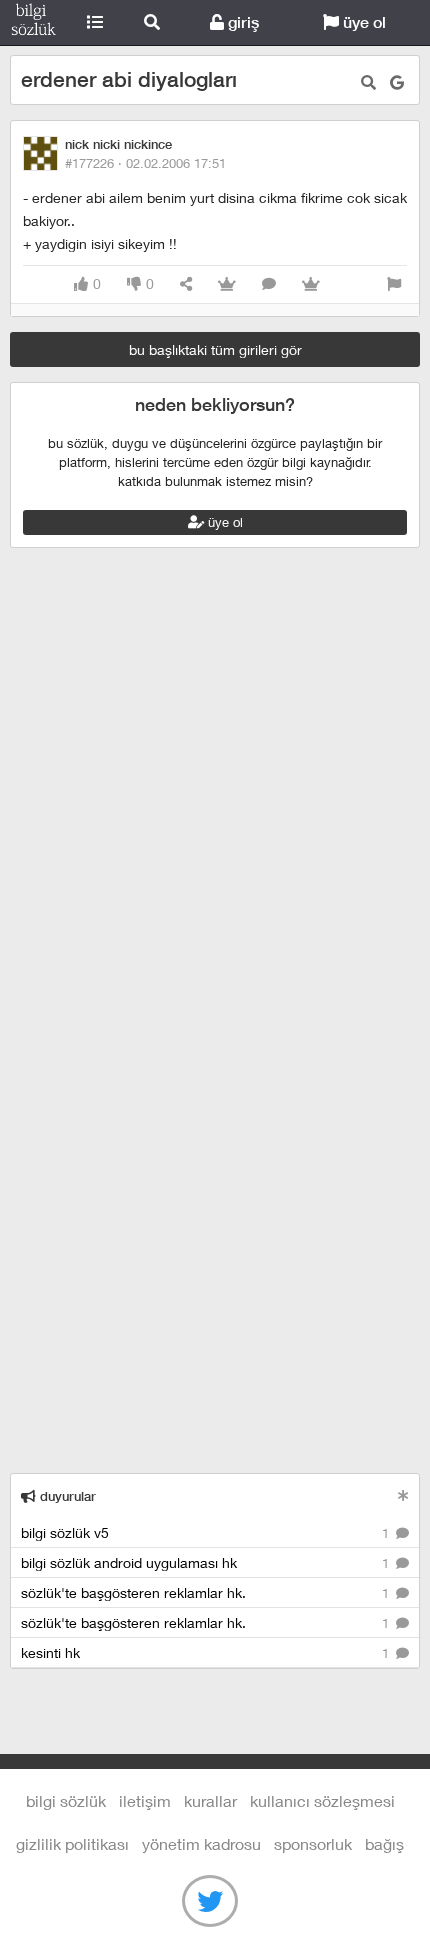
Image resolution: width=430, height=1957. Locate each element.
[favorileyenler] (311, 284)
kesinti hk (207, 1652)
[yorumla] (269, 284)
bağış (384, 1843)
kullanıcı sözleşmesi (322, 1800)
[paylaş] (186, 284)
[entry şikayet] (394, 284)
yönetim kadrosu (201, 1843)
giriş (241, 22)
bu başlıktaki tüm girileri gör (215, 349)
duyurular (66, 1496)
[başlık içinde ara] (368, 82)
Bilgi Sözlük (33, 23)
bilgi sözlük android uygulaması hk (207, 1562)
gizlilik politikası (72, 1843)
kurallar (210, 1800)
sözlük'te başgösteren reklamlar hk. (207, 1592)
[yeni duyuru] (403, 1495)
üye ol (362, 22)
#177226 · (145, 163)
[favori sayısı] (227, 284)
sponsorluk (313, 1843)
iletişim (145, 1800)
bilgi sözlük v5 (207, 1532)
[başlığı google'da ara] (397, 82)
